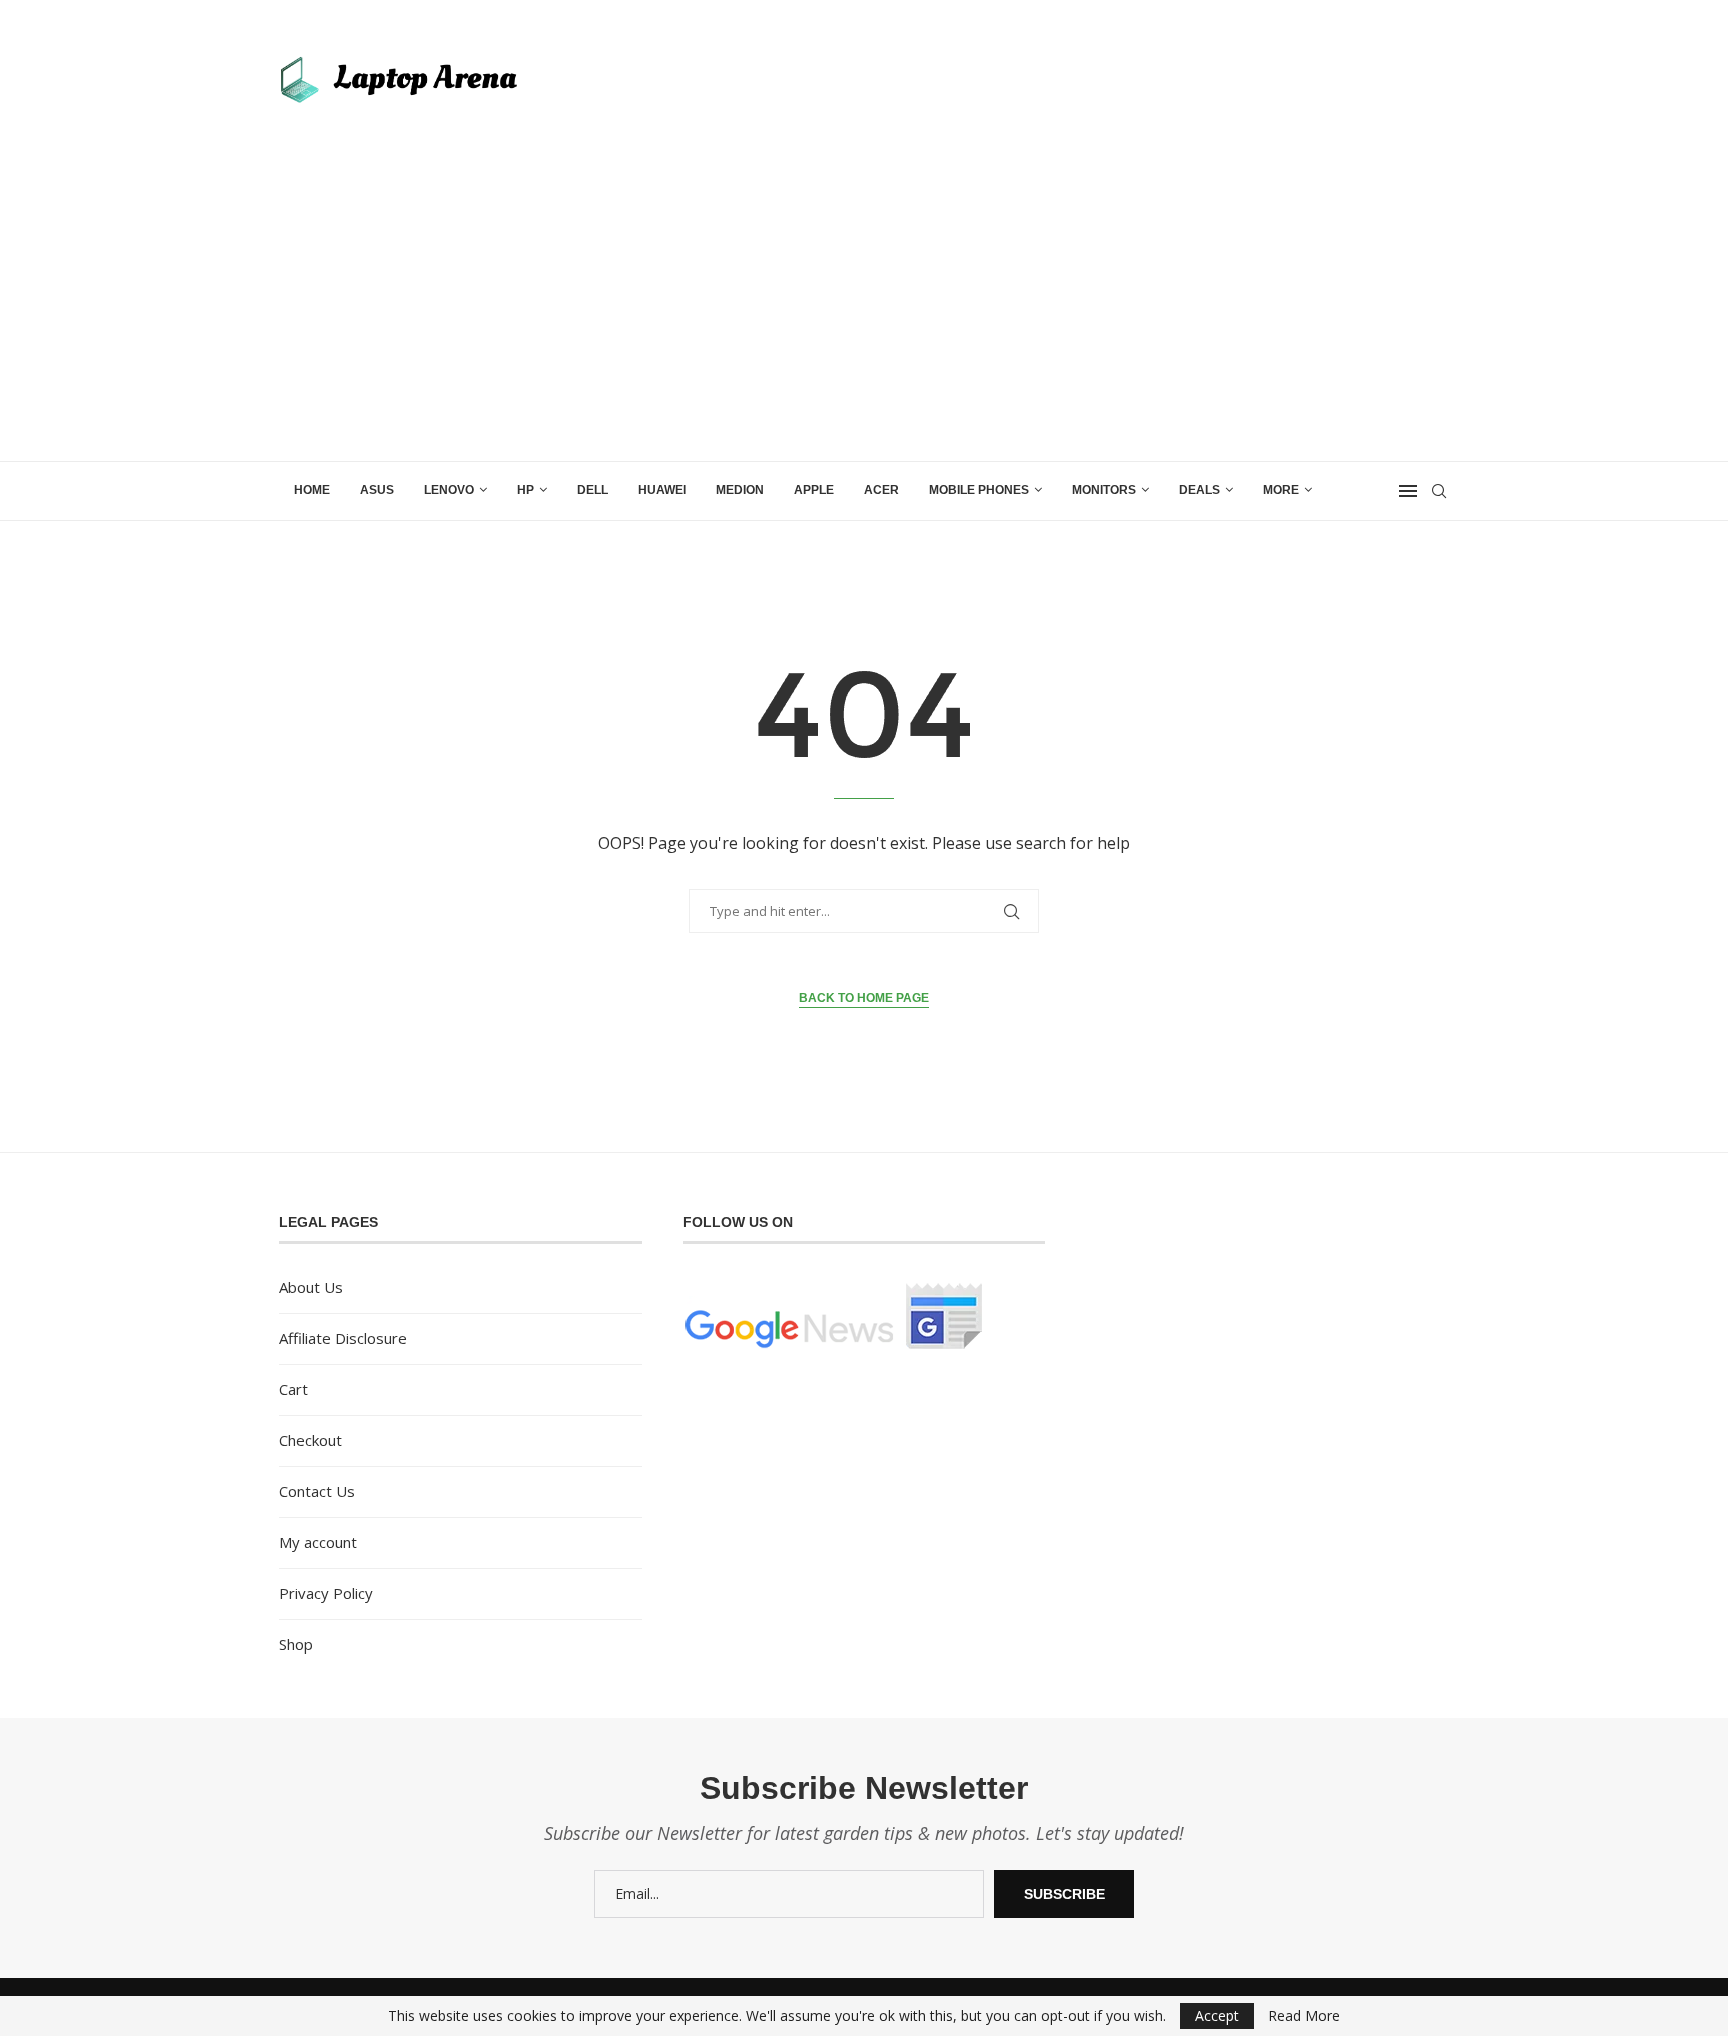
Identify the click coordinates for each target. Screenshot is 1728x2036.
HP (525, 490)
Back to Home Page (864, 998)
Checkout (310, 1440)
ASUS (377, 490)
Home (312, 490)
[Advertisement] (864, 311)
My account (318, 1542)
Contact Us (317, 1491)
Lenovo (449, 490)
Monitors (1104, 490)
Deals (1199, 490)
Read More (1304, 2016)
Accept (1217, 2015)
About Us (311, 1287)
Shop (296, 1644)
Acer (881, 490)
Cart (293, 1389)
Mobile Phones (979, 490)
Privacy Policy (326, 1593)
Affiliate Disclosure (343, 1338)
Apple (814, 490)
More (1281, 490)
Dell (592, 490)
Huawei (662, 490)
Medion (740, 490)
